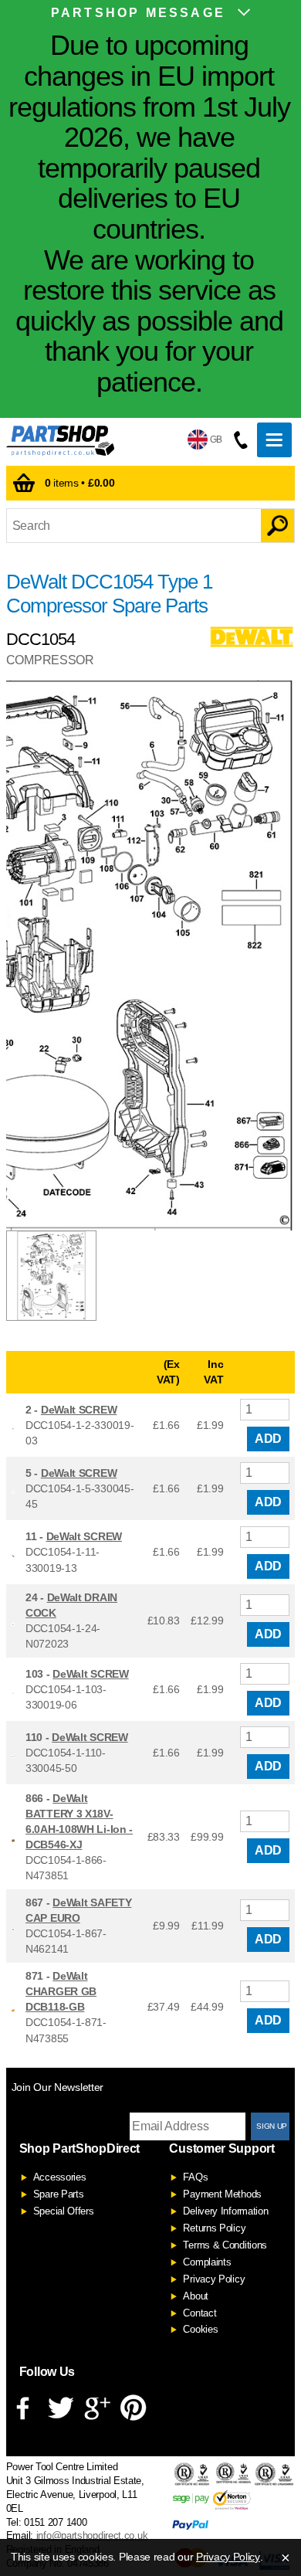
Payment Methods (222, 2194)
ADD (268, 1439)
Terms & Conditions (225, 2245)
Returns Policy (214, 2228)
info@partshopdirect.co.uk (92, 2535)
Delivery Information (225, 2211)
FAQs (195, 2177)
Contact (200, 2313)
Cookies (200, 2329)
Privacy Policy (214, 2279)
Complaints (207, 2262)
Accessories (60, 2177)
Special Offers (64, 2211)
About (196, 2296)
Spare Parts (59, 2194)
